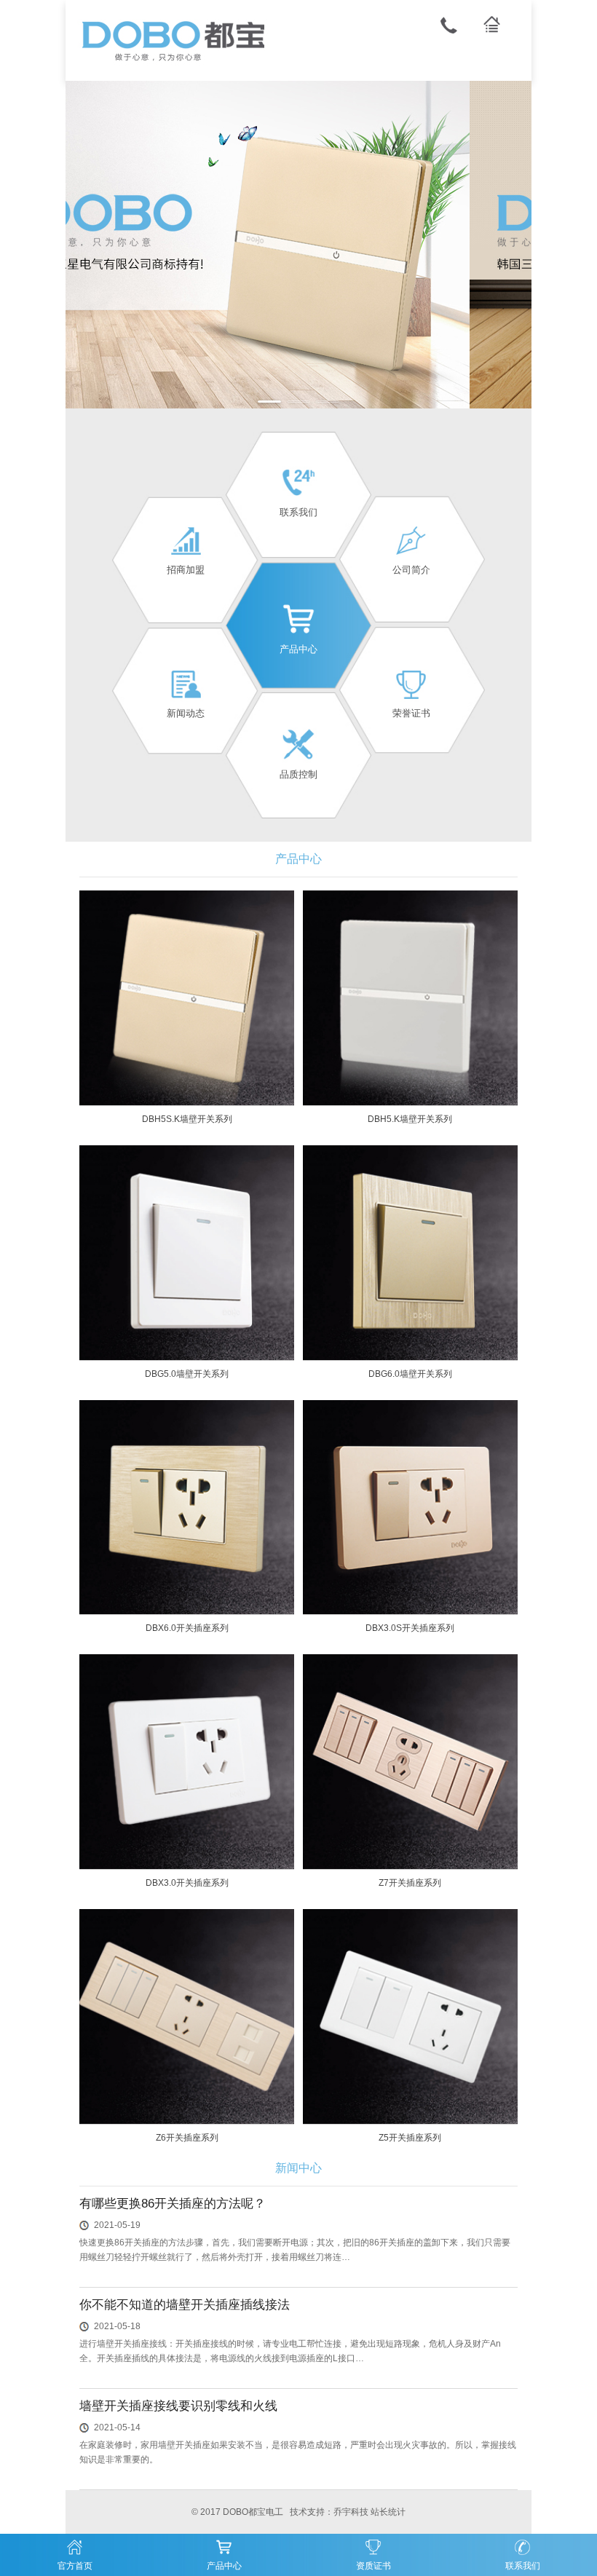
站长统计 (388, 2512)
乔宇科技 (351, 2512)
